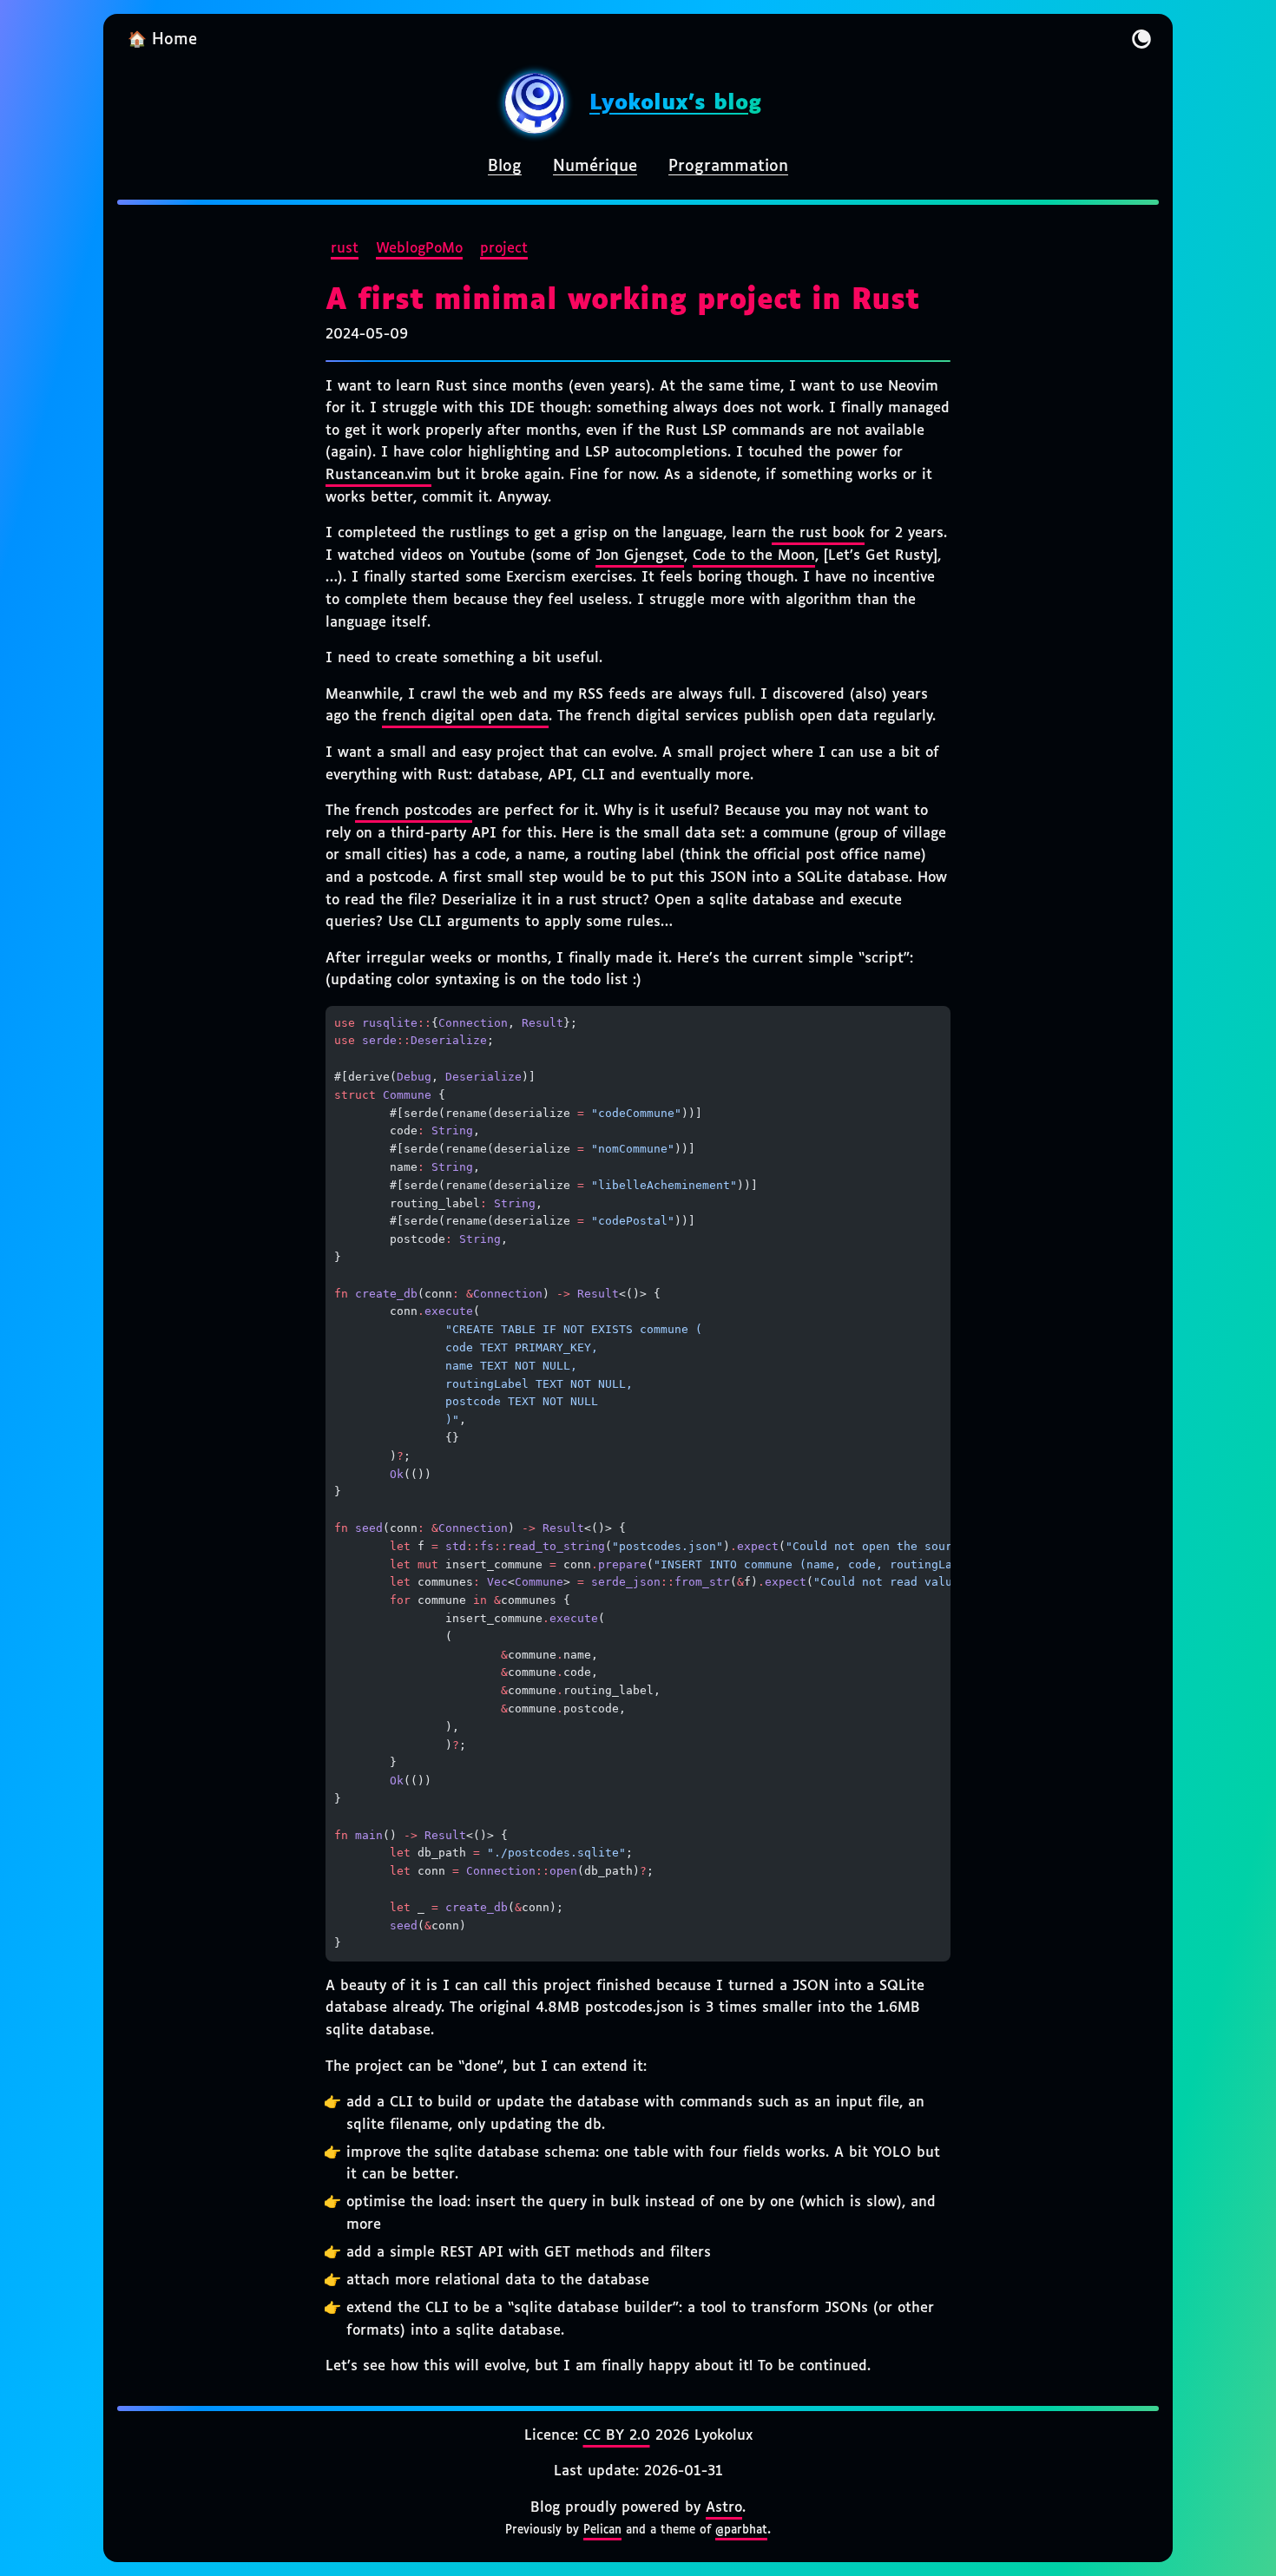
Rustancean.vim (378, 475)
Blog (505, 167)
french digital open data (465, 716)
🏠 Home (162, 40)
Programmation (728, 167)
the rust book (818, 533)
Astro (724, 2508)
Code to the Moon (754, 556)
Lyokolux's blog (675, 103)
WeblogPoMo (419, 249)
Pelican (602, 2530)
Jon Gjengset (640, 556)
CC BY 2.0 (617, 2436)
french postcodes (414, 811)
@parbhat (741, 2530)
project (504, 249)
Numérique (595, 167)
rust (345, 249)
